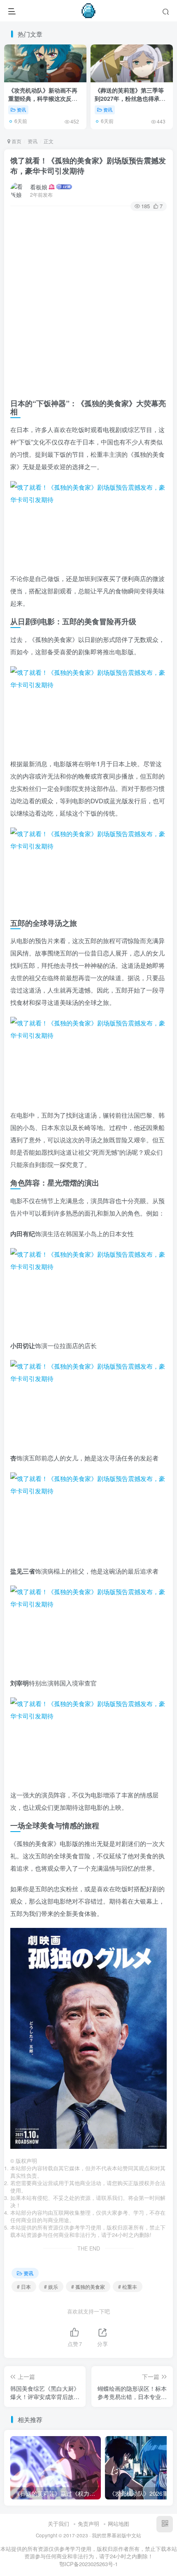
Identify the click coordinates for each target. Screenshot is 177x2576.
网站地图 (119, 2524)
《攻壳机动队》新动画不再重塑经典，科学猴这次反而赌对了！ (43, 98)
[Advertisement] (88, 303)
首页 (16, 141)
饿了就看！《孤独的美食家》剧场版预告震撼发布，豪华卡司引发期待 (88, 166)
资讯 (21, 109)
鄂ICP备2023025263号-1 (88, 2564)
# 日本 (24, 2287)
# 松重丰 (128, 2287)
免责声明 (88, 2524)
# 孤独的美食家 (88, 2287)
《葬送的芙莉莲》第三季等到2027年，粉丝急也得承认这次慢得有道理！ (130, 98)
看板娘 (39, 187)
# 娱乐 (51, 2287)
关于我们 (58, 2524)
